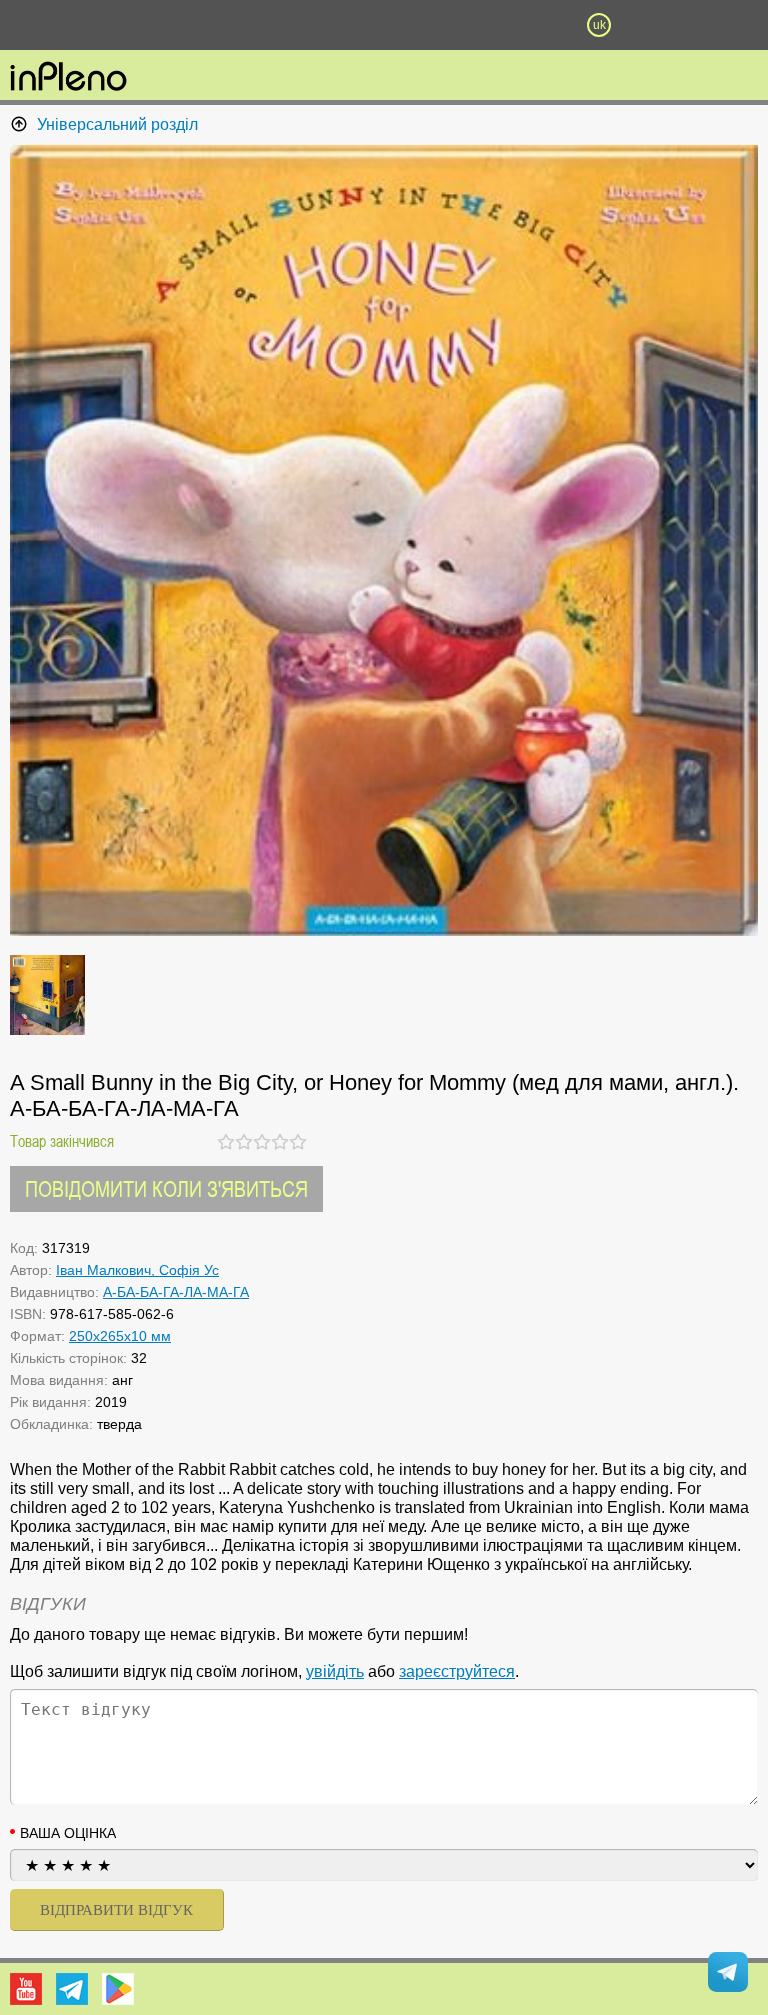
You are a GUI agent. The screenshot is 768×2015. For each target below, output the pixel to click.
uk (599, 25)
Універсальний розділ (117, 124)
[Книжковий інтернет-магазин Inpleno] (68, 78)
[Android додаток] (118, 1989)
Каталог (58, 25)
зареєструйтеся (457, 1671)
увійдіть (335, 1671)
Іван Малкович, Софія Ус (137, 1270)
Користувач (384, 25)
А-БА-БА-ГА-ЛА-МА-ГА (176, 1292)
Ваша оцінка (68, 1833)
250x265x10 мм (120, 1336)
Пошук (276, 25)
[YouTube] (26, 1989)
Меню (169, 25)
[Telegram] (72, 1989)
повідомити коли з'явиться (166, 1188)
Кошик (491, 25)
